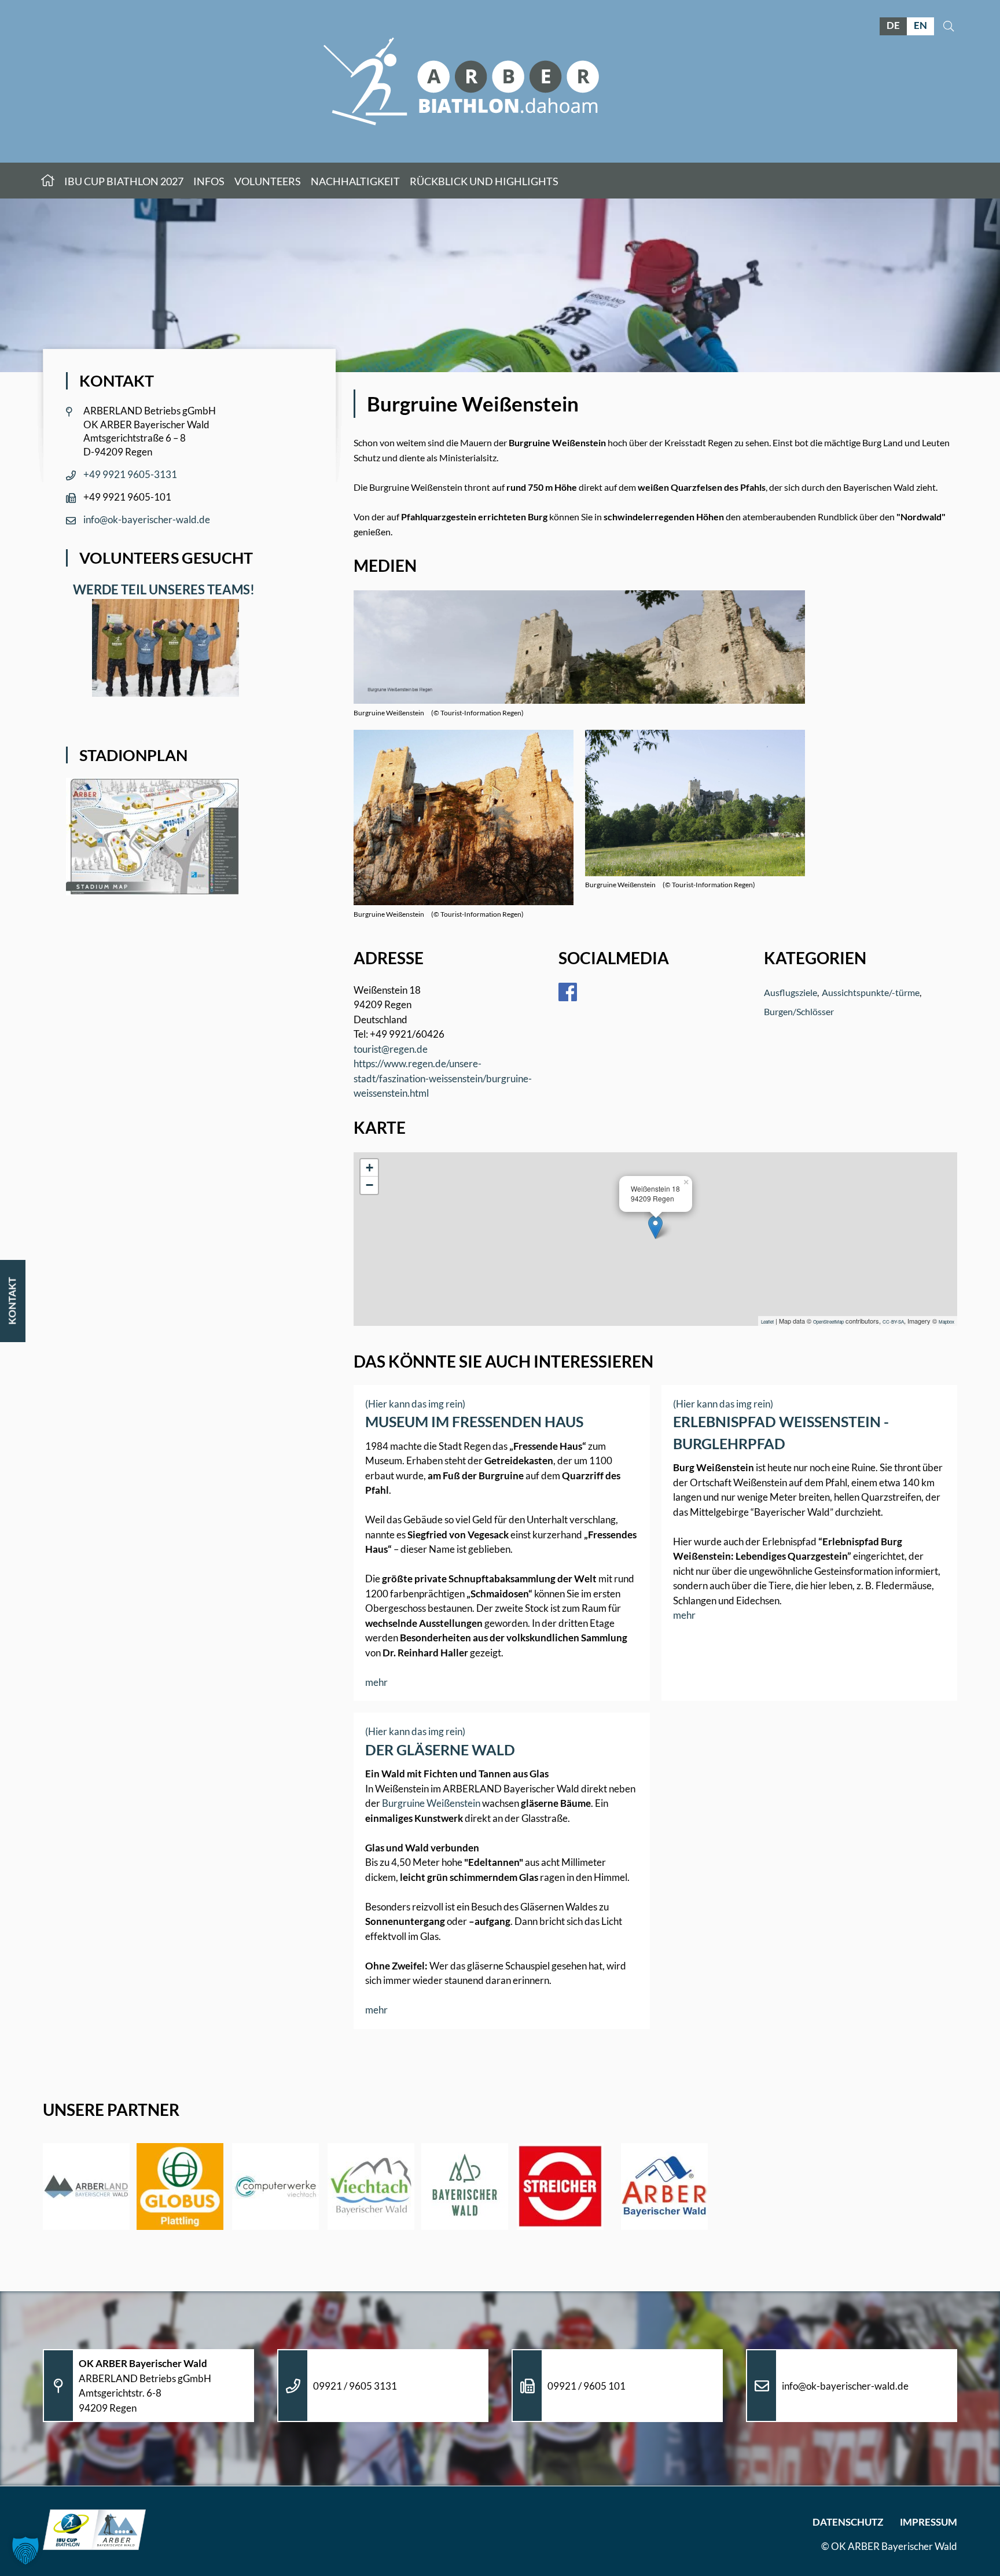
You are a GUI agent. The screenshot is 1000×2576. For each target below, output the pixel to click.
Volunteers (268, 181)
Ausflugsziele (791, 992)
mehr (376, 1682)
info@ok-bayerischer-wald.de (147, 519)
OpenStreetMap (828, 1322)
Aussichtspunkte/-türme (871, 992)
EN (920, 25)
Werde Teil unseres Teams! (161, 589)
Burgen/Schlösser (799, 1011)
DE (893, 25)
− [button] (370, 1185)
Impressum (929, 2522)
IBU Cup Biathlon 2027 (124, 181)
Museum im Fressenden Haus (474, 1421)
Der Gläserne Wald (440, 1750)
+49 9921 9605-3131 (130, 474)
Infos (209, 181)
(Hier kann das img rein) (415, 1404)
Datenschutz (848, 2522)
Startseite (48, 181)
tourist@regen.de (391, 1049)
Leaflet (767, 1322)
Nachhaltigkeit (355, 181)
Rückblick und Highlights (484, 181)
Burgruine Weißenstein (431, 1803)
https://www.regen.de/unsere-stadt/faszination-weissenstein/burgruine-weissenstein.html (443, 1078)
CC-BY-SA (893, 1322)
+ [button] (370, 1168)
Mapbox (946, 1322)
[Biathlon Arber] (461, 81)
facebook (576, 992)
